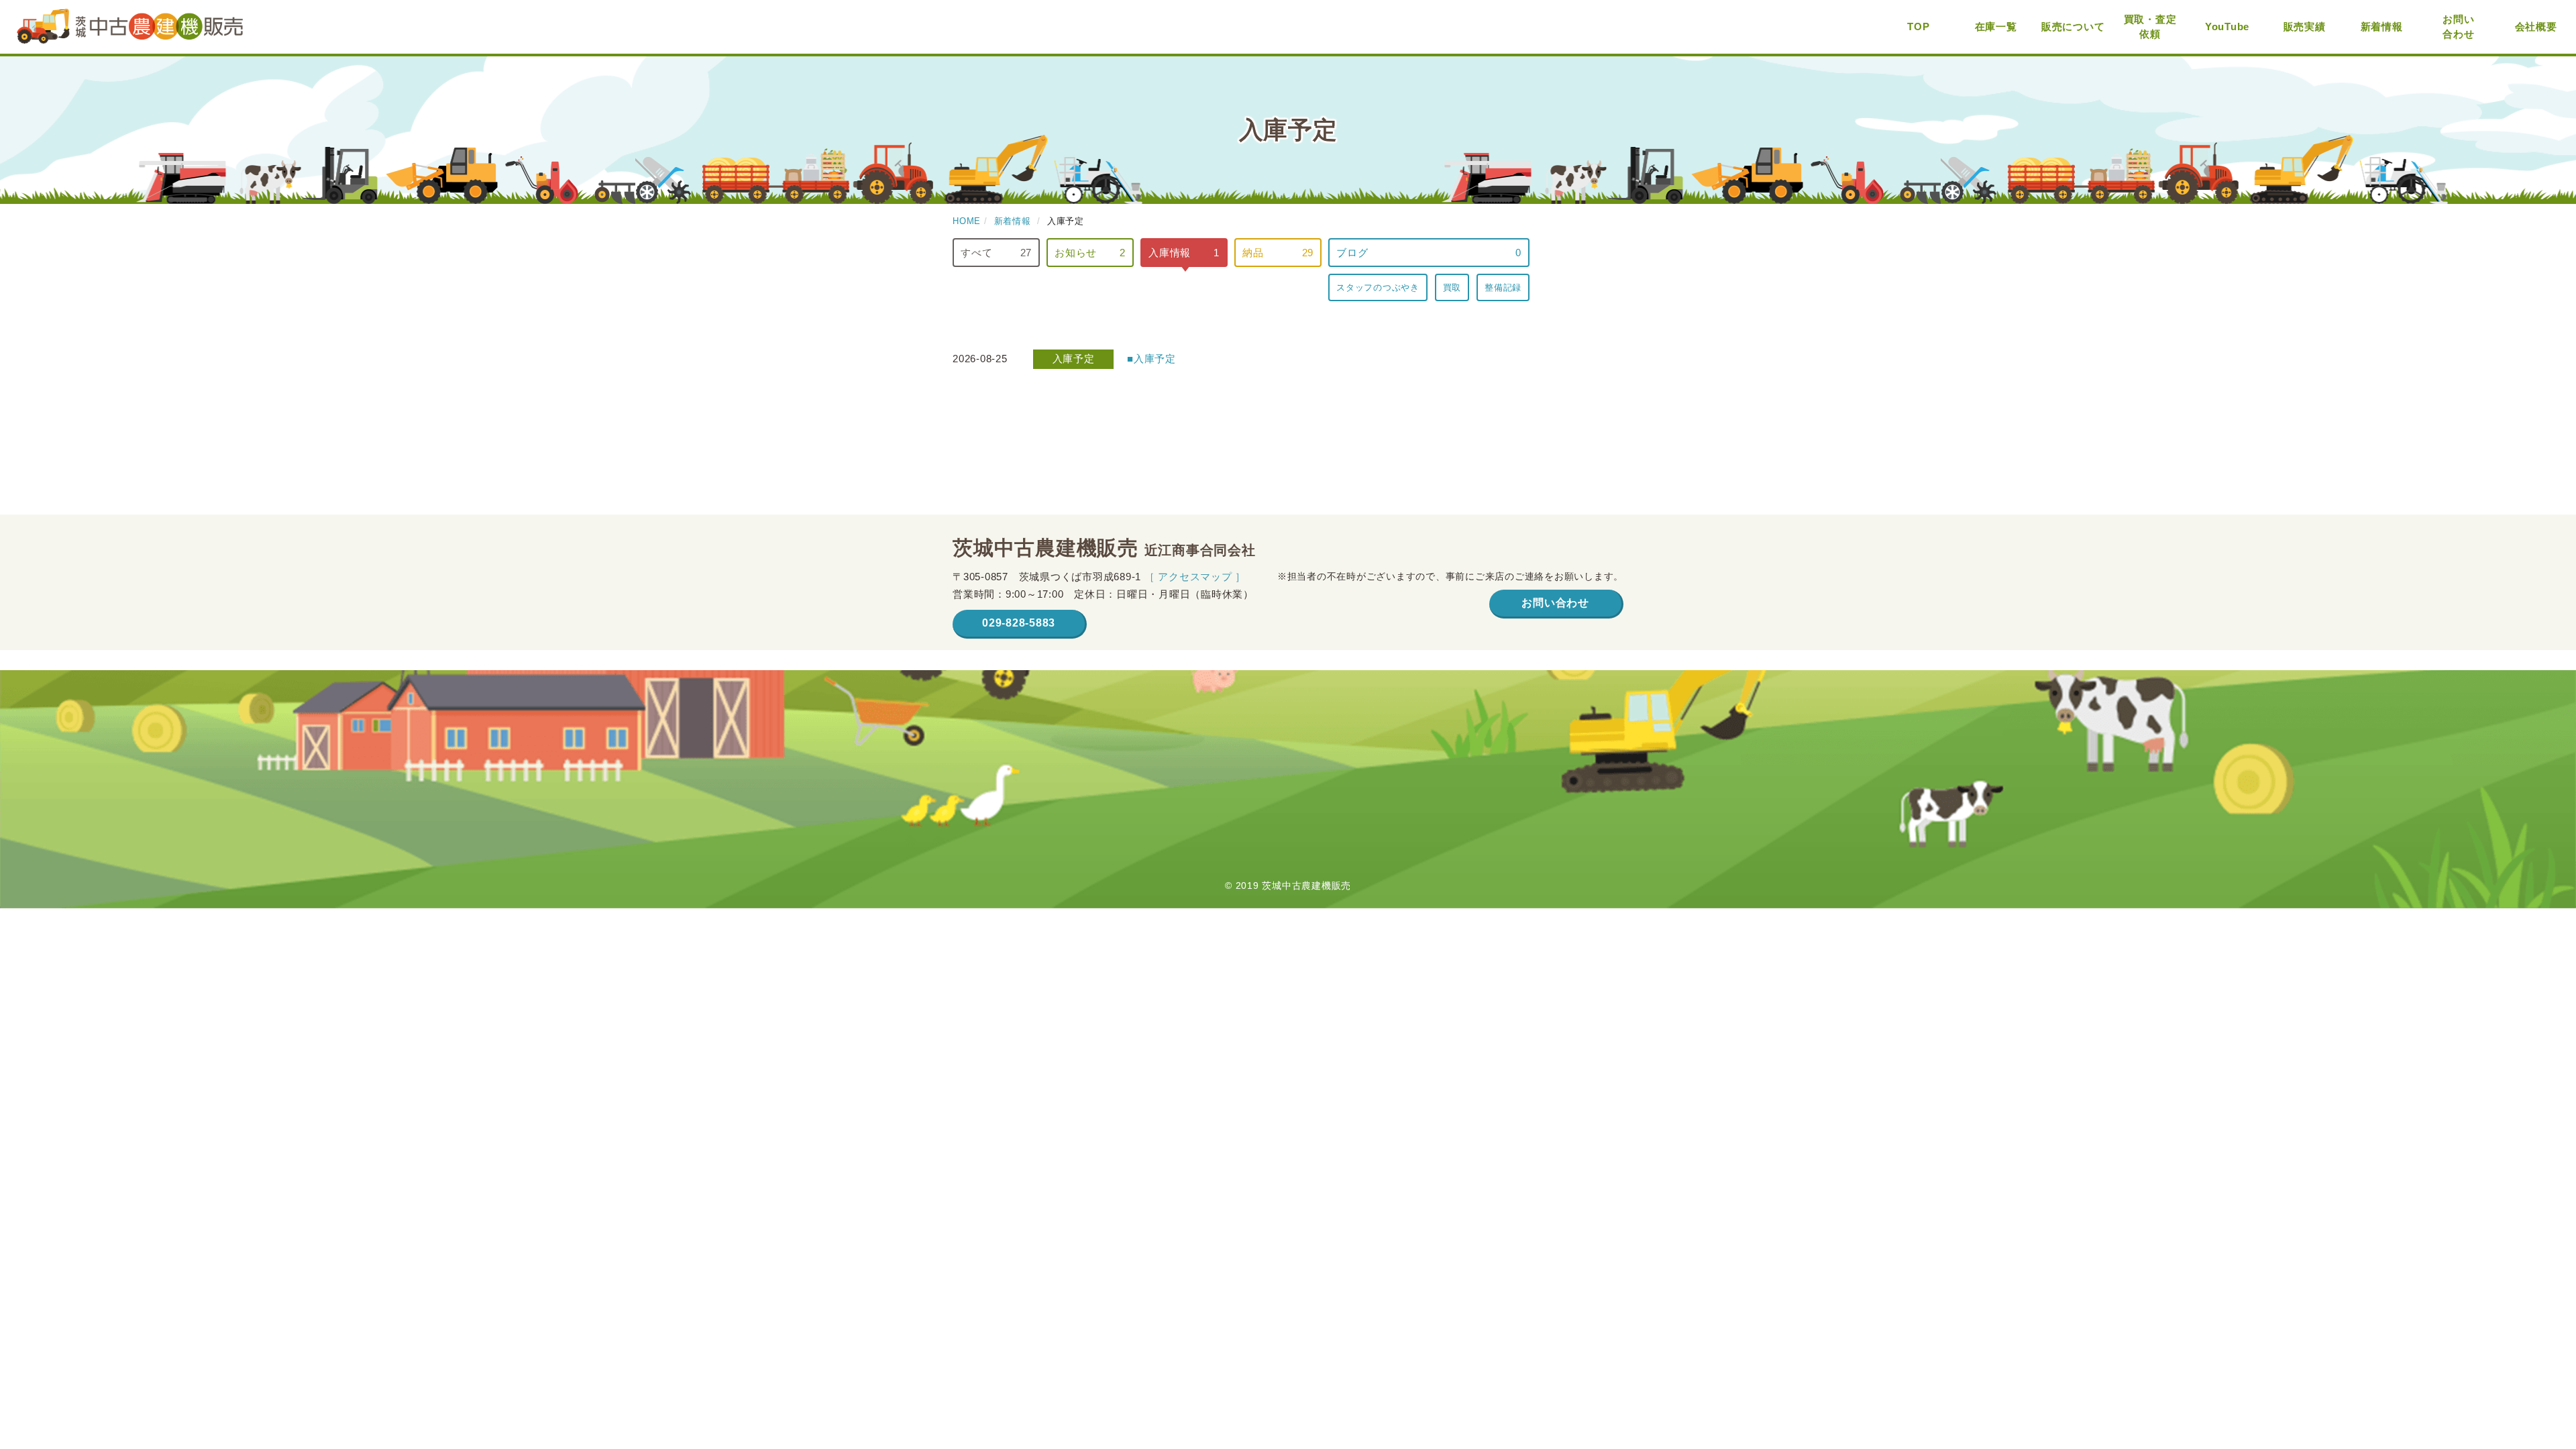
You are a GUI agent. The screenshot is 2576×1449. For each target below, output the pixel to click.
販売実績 (2305, 26)
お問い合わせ (2458, 27)
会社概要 (2536, 26)
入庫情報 (1184, 253)
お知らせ (1090, 253)
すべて (996, 253)
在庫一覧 (1996, 26)
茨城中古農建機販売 (130, 27)
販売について (2073, 26)
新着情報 (2382, 26)
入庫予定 (1074, 359)
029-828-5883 (1019, 623)
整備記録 (1503, 287)
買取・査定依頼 (2150, 27)
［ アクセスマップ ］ (1195, 577)
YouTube (2227, 26)
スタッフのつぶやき (1378, 287)
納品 (1278, 253)
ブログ (1429, 253)
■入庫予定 (1151, 359)
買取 (1452, 287)
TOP (1918, 26)
